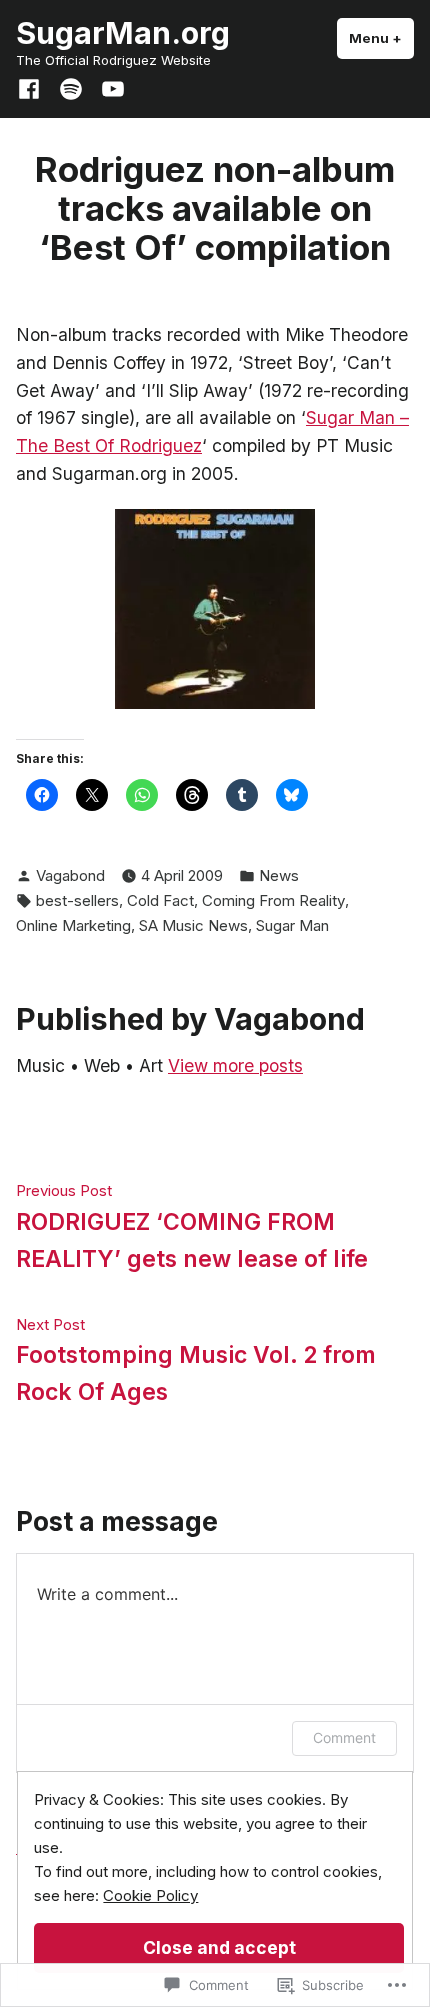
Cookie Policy (150, 1895)
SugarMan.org (123, 33)
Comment (344, 1737)
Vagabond (70, 875)
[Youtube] (109, 87)
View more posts (235, 1065)
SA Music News (193, 925)
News (279, 875)
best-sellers (77, 900)
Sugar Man (292, 925)
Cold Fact (160, 900)
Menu (381, 38)
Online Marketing (73, 925)
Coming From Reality (273, 900)
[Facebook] (33, 87)
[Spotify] (71, 87)
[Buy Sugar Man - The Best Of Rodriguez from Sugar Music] (215, 607)
